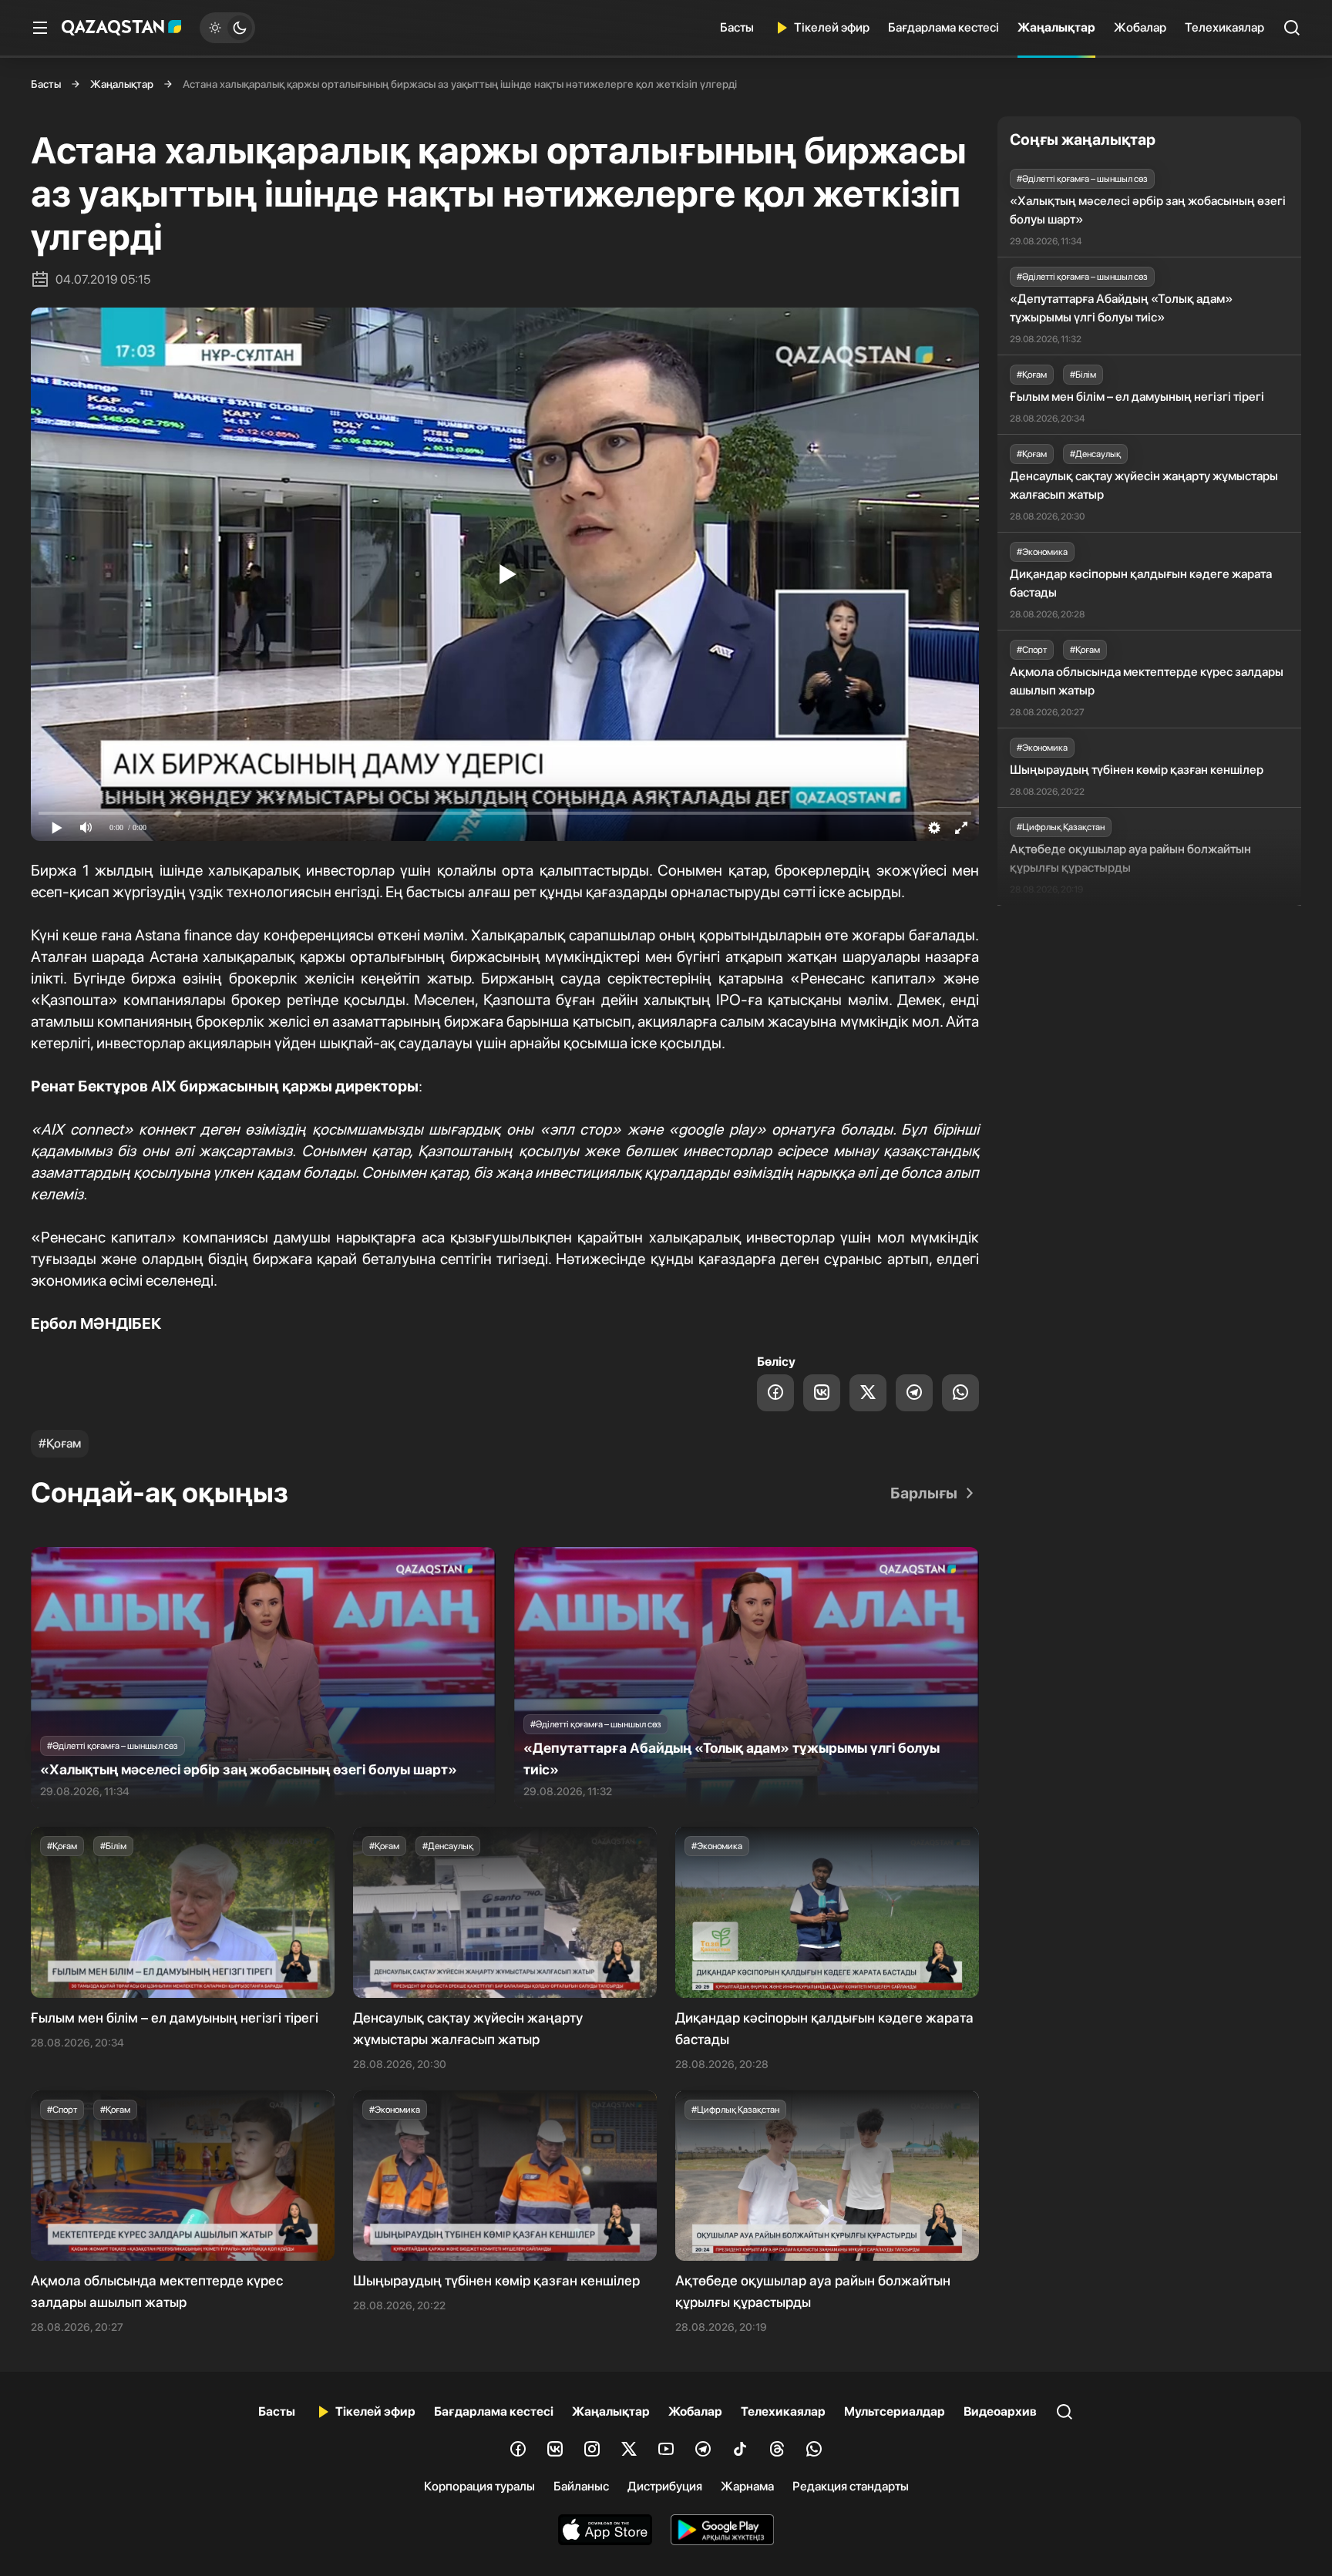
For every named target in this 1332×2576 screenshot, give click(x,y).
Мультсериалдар (895, 2411)
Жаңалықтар (1056, 27)
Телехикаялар (1224, 27)
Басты (737, 27)
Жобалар (1140, 27)
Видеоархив (1000, 2411)
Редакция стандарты (851, 2486)
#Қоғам (60, 1443)
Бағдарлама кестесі (943, 27)
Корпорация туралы (479, 2486)
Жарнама (747, 2486)
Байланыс (581, 2486)
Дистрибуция (665, 2486)
